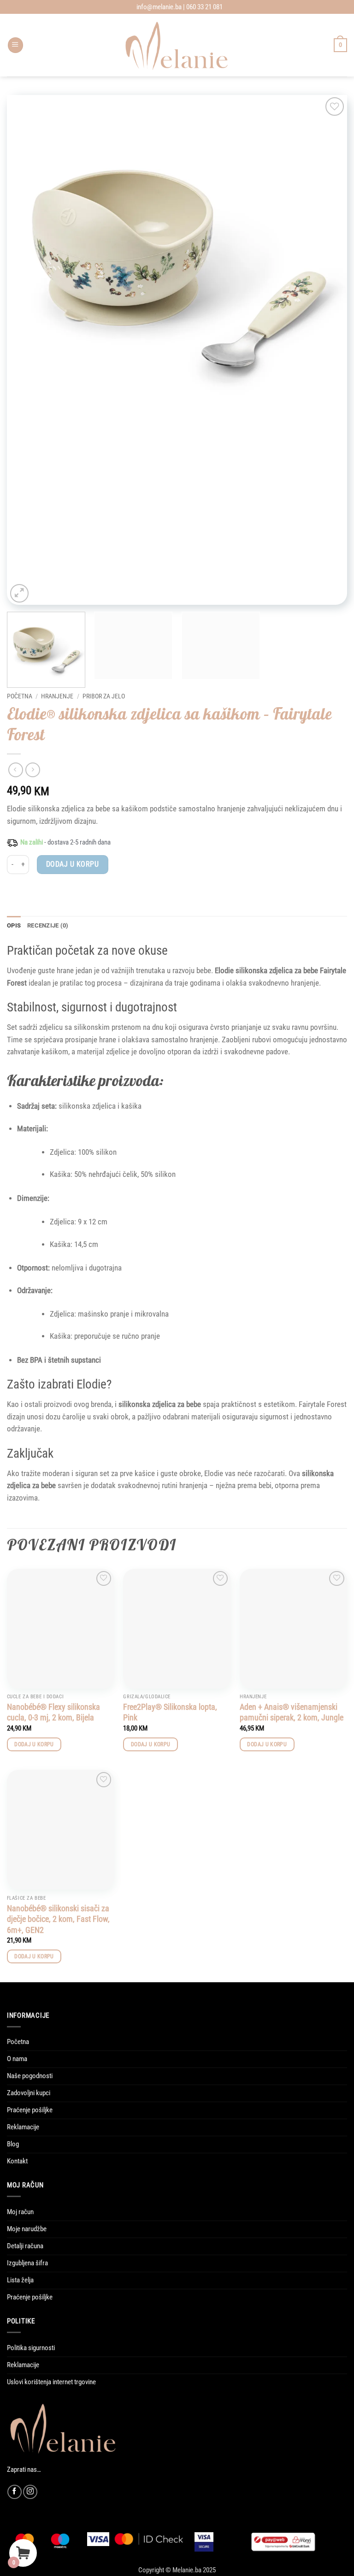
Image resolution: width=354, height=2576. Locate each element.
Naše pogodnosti (30, 2076)
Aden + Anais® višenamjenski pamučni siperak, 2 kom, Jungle (292, 1712)
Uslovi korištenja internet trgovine (51, 2382)
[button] (15, 45)
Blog (13, 2144)
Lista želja (20, 2280)
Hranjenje (57, 696)
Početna (20, 696)
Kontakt (17, 2161)
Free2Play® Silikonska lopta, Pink (170, 1712)
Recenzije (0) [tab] (48, 925)
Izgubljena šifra (27, 2263)
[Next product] (16, 770)
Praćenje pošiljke (30, 2110)
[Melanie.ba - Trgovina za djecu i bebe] (177, 45)
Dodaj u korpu (72, 864)
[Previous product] (33, 770)
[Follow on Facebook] (15, 2492)
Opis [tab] (14, 925)
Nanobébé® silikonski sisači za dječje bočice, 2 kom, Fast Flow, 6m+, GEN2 (58, 1919)
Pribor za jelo (104, 696)
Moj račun (20, 2212)
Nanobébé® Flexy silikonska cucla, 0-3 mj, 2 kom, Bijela (53, 1712)
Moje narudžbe (27, 2229)
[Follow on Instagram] (30, 2492)
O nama (17, 2059)
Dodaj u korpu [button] (34, 1744)
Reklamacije (23, 2127)
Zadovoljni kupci (29, 2093)
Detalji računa (25, 2246)
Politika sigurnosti (31, 2348)
